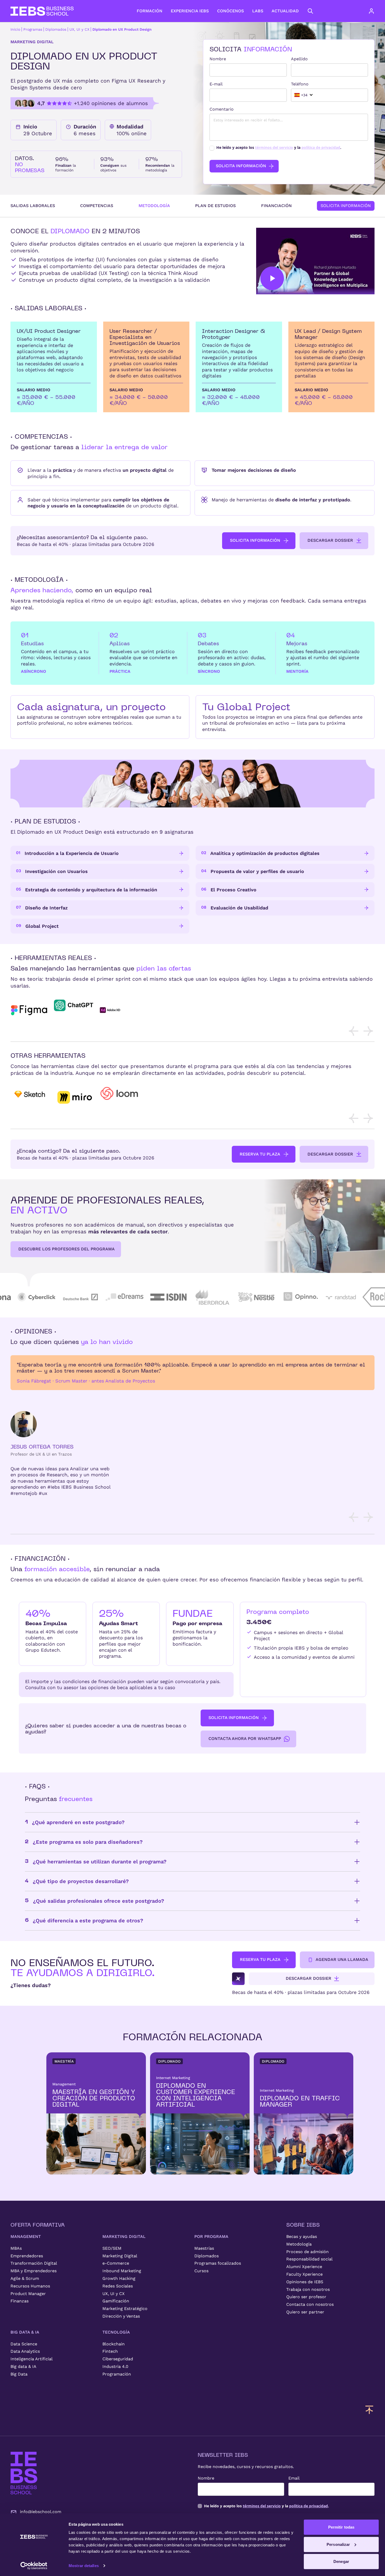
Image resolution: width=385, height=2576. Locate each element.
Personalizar (338, 2544)
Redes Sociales (118, 2286)
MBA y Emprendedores (34, 2271)
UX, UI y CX (79, 29)
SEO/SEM (112, 2248)
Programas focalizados (218, 2263)
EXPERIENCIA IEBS (190, 11)
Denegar (341, 2561)
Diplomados (56, 29)
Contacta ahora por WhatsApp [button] (245, 1739)
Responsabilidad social (309, 2259)
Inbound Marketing (122, 2271)
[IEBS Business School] (24, 2473)
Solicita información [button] (255, 540)
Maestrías (204, 2248)
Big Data (19, 2374)
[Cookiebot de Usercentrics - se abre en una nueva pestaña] (34, 2566)
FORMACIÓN (150, 11)
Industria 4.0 (115, 2366)
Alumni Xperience (304, 2267)
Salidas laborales (33, 206)
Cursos (201, 2271)
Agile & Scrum (25, 2278)
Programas (33, 29)
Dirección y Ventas (121, 2316)
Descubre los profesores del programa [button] (67, 1249)
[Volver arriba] (369, 2410)
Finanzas (20, 2301)
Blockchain (114, 2344)
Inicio (15, 29)
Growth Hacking (119, 2278)
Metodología (154, 206)
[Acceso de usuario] (377, 11)
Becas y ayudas (302, 2236)
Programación (117, 2374)
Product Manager (28, 2294)
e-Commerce (116, 2263)
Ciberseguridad (118, 2359)
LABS (258, 11)
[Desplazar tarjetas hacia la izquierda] (354, 1031)
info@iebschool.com (41, 2512)
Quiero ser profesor (306, 2297)
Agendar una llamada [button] (342, 1959)
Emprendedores (27, 2256)
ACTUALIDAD (285, 11)
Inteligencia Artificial (32, 2359)
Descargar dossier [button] (330, 540)
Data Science (24, 2344)
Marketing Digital (120, 2256)
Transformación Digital (34, 2263)
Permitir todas (341, 2527)
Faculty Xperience (304, 2274)
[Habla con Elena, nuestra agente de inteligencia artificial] (238, 1979)
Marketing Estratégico (125, 2309)
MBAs (16, 2248)
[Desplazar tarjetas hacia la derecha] (368, 1031)
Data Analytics (25, 2351)
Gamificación (116, 2301)
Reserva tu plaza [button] (260, 1154)
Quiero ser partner (305, 2312)
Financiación (276, 206)
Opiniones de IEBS (305, 2282)
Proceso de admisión (307, 2252)
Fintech (110, 2351)
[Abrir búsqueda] (310, 11)
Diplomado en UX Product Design (122, 29)
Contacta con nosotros (310, 2304)
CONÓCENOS (230, 11)
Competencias (97, 206)
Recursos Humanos (30, 2286)
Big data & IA (23, 2366)
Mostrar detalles (84, 2566)
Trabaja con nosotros (308, 2289)
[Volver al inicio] (42, 11)
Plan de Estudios (215, 206)
